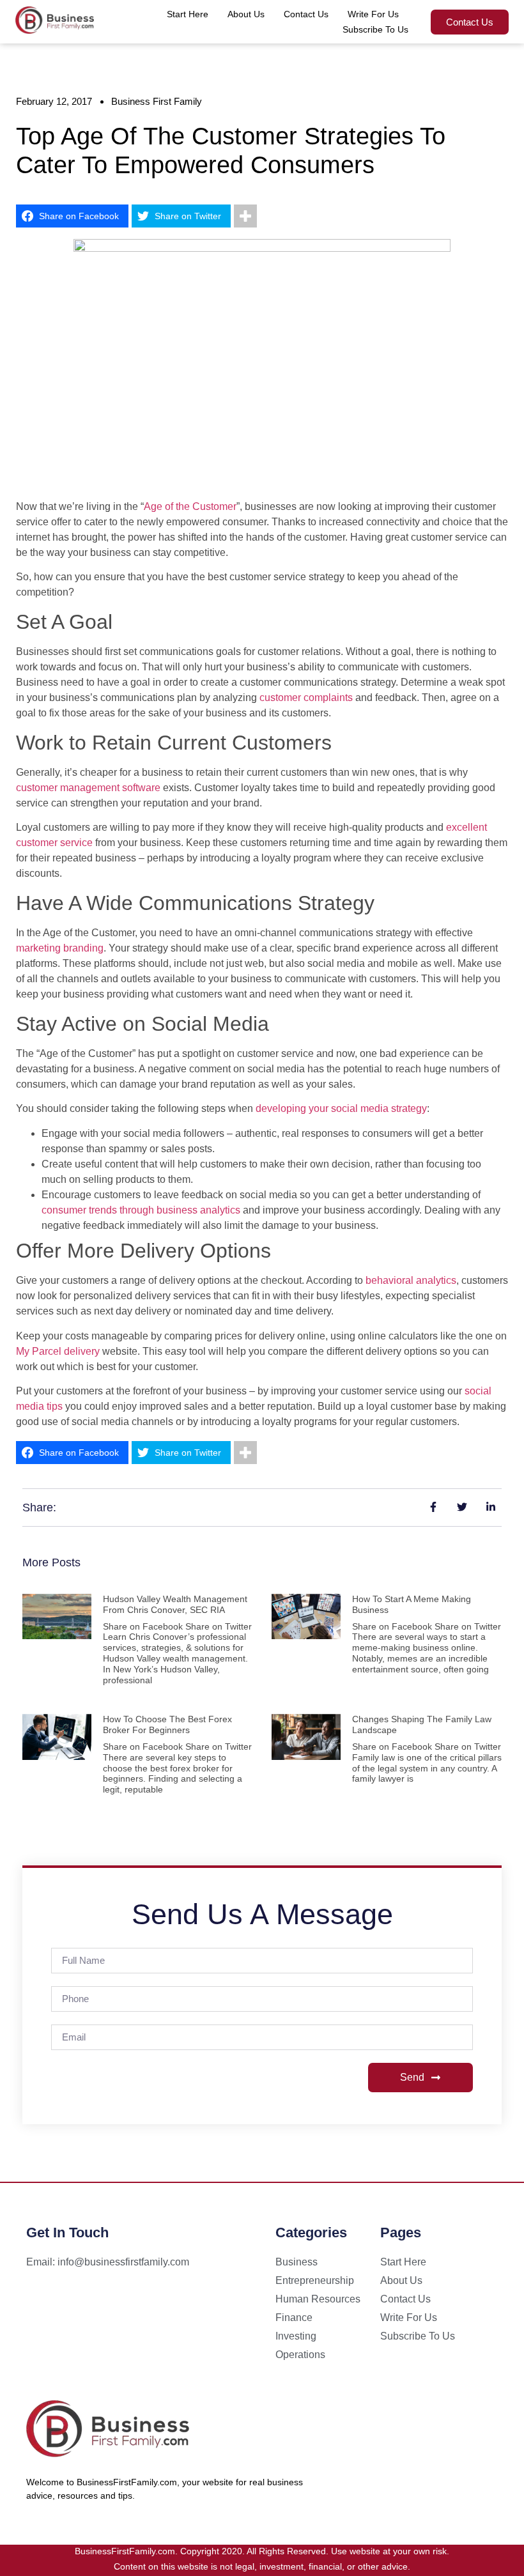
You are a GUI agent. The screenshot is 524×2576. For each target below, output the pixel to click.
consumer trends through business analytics (141, 1210)
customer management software (88, 788)
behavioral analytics (411, 1280)
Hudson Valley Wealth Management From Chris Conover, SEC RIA (175, 1604)
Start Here (188, 14)
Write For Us (373, 14)
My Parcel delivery (58, 1351)
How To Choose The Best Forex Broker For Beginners (167, 1724)
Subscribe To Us (375, 29)
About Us (246, 14)
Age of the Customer (190, 506)
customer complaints (306, 698)
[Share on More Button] (245, 216)
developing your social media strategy (341, 1108)
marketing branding (60, 948)
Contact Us (306, 14)
